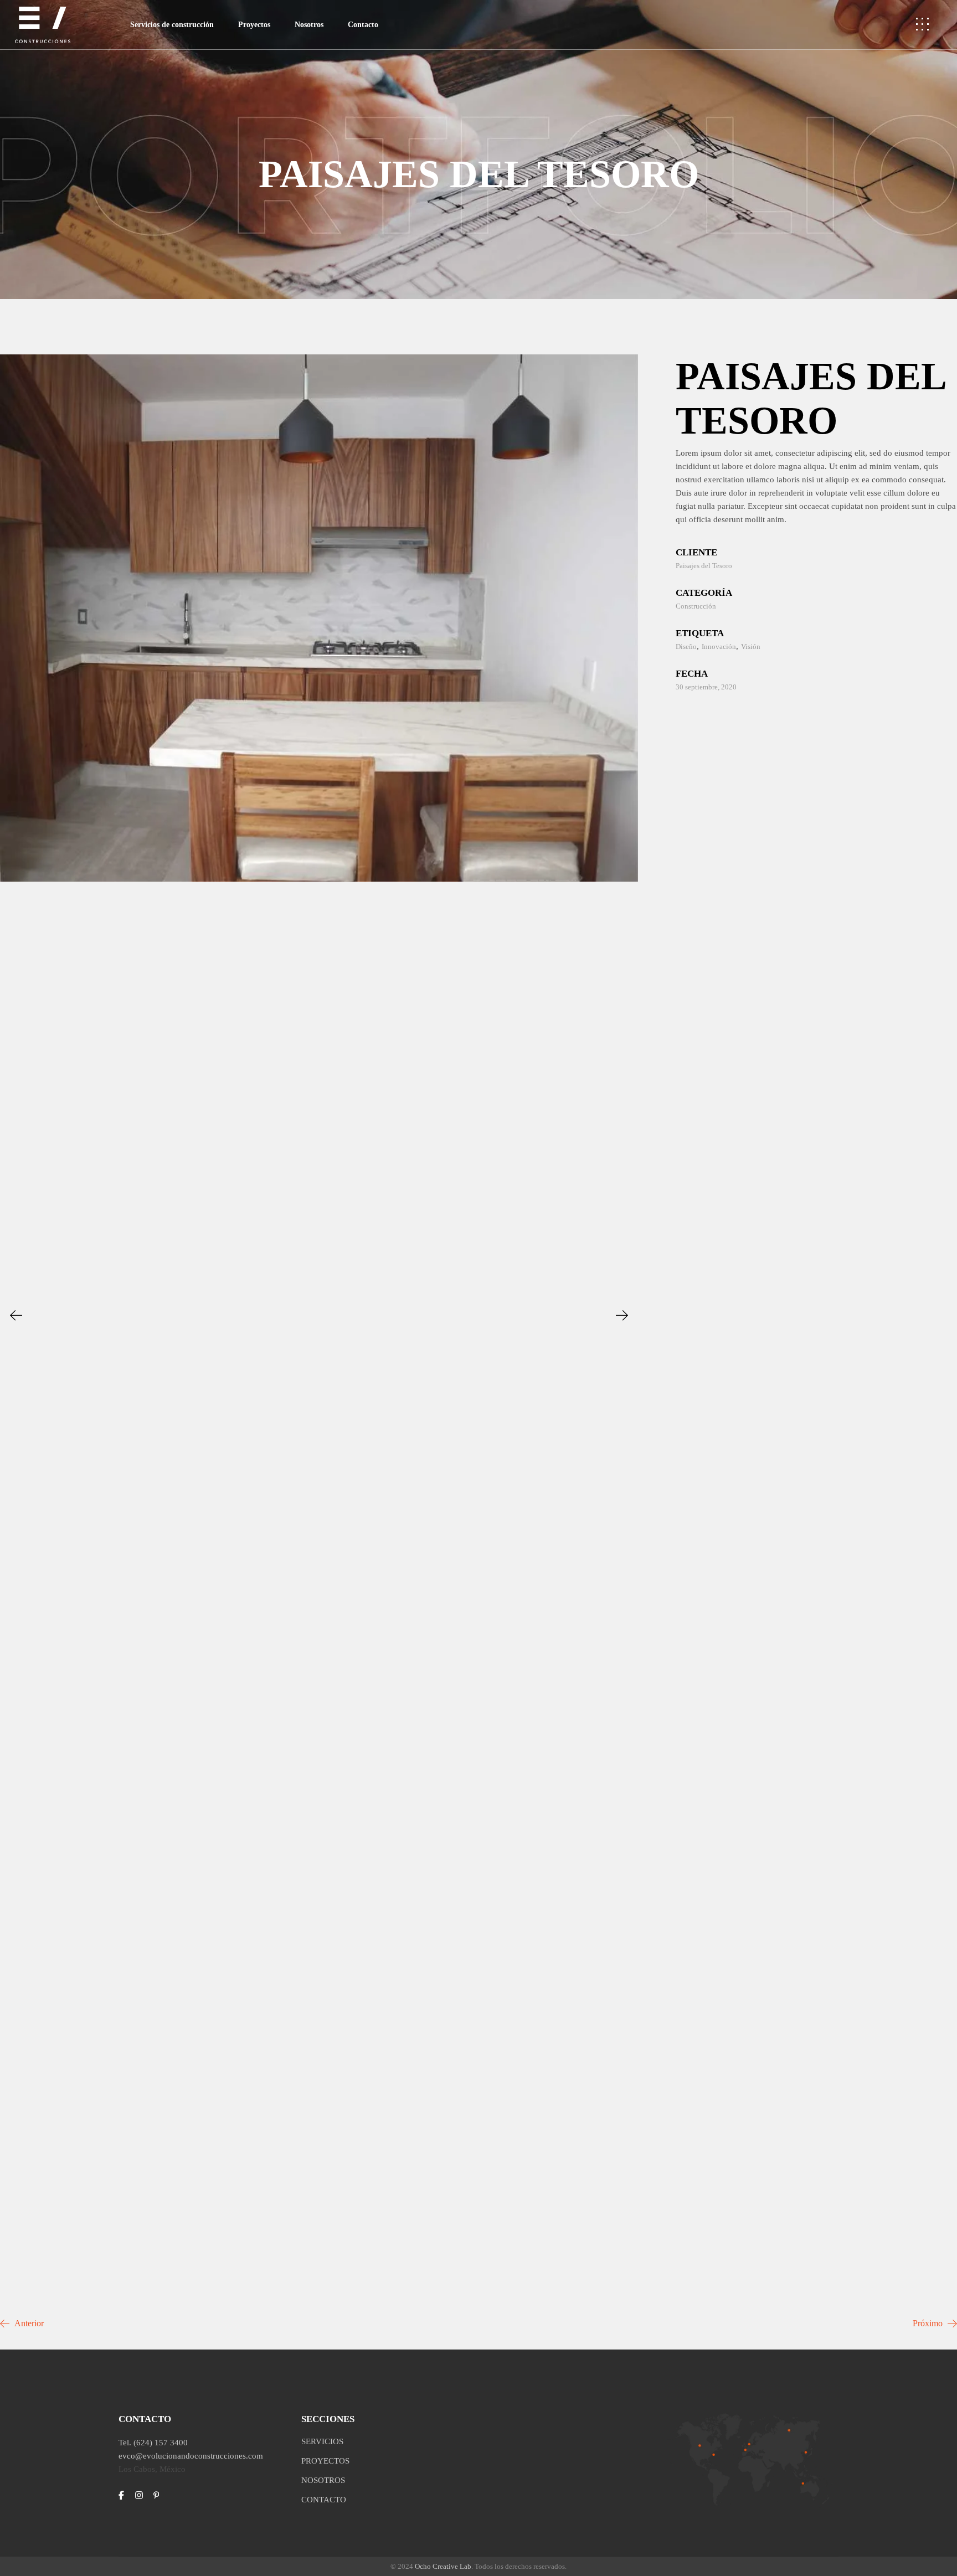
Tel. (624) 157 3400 (153, 2443)
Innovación (719, 646)
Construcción (696, 606)
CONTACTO (324, 2500)
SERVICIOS (322, 2441)
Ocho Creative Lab (443, 2566)
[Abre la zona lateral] (922, 25)
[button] (16, 1315)
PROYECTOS (325, 2461)
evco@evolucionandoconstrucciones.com (191, 2456)
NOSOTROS (323, 2480)
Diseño (686, 646)
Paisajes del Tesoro (704, 566)
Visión (751, 646)
